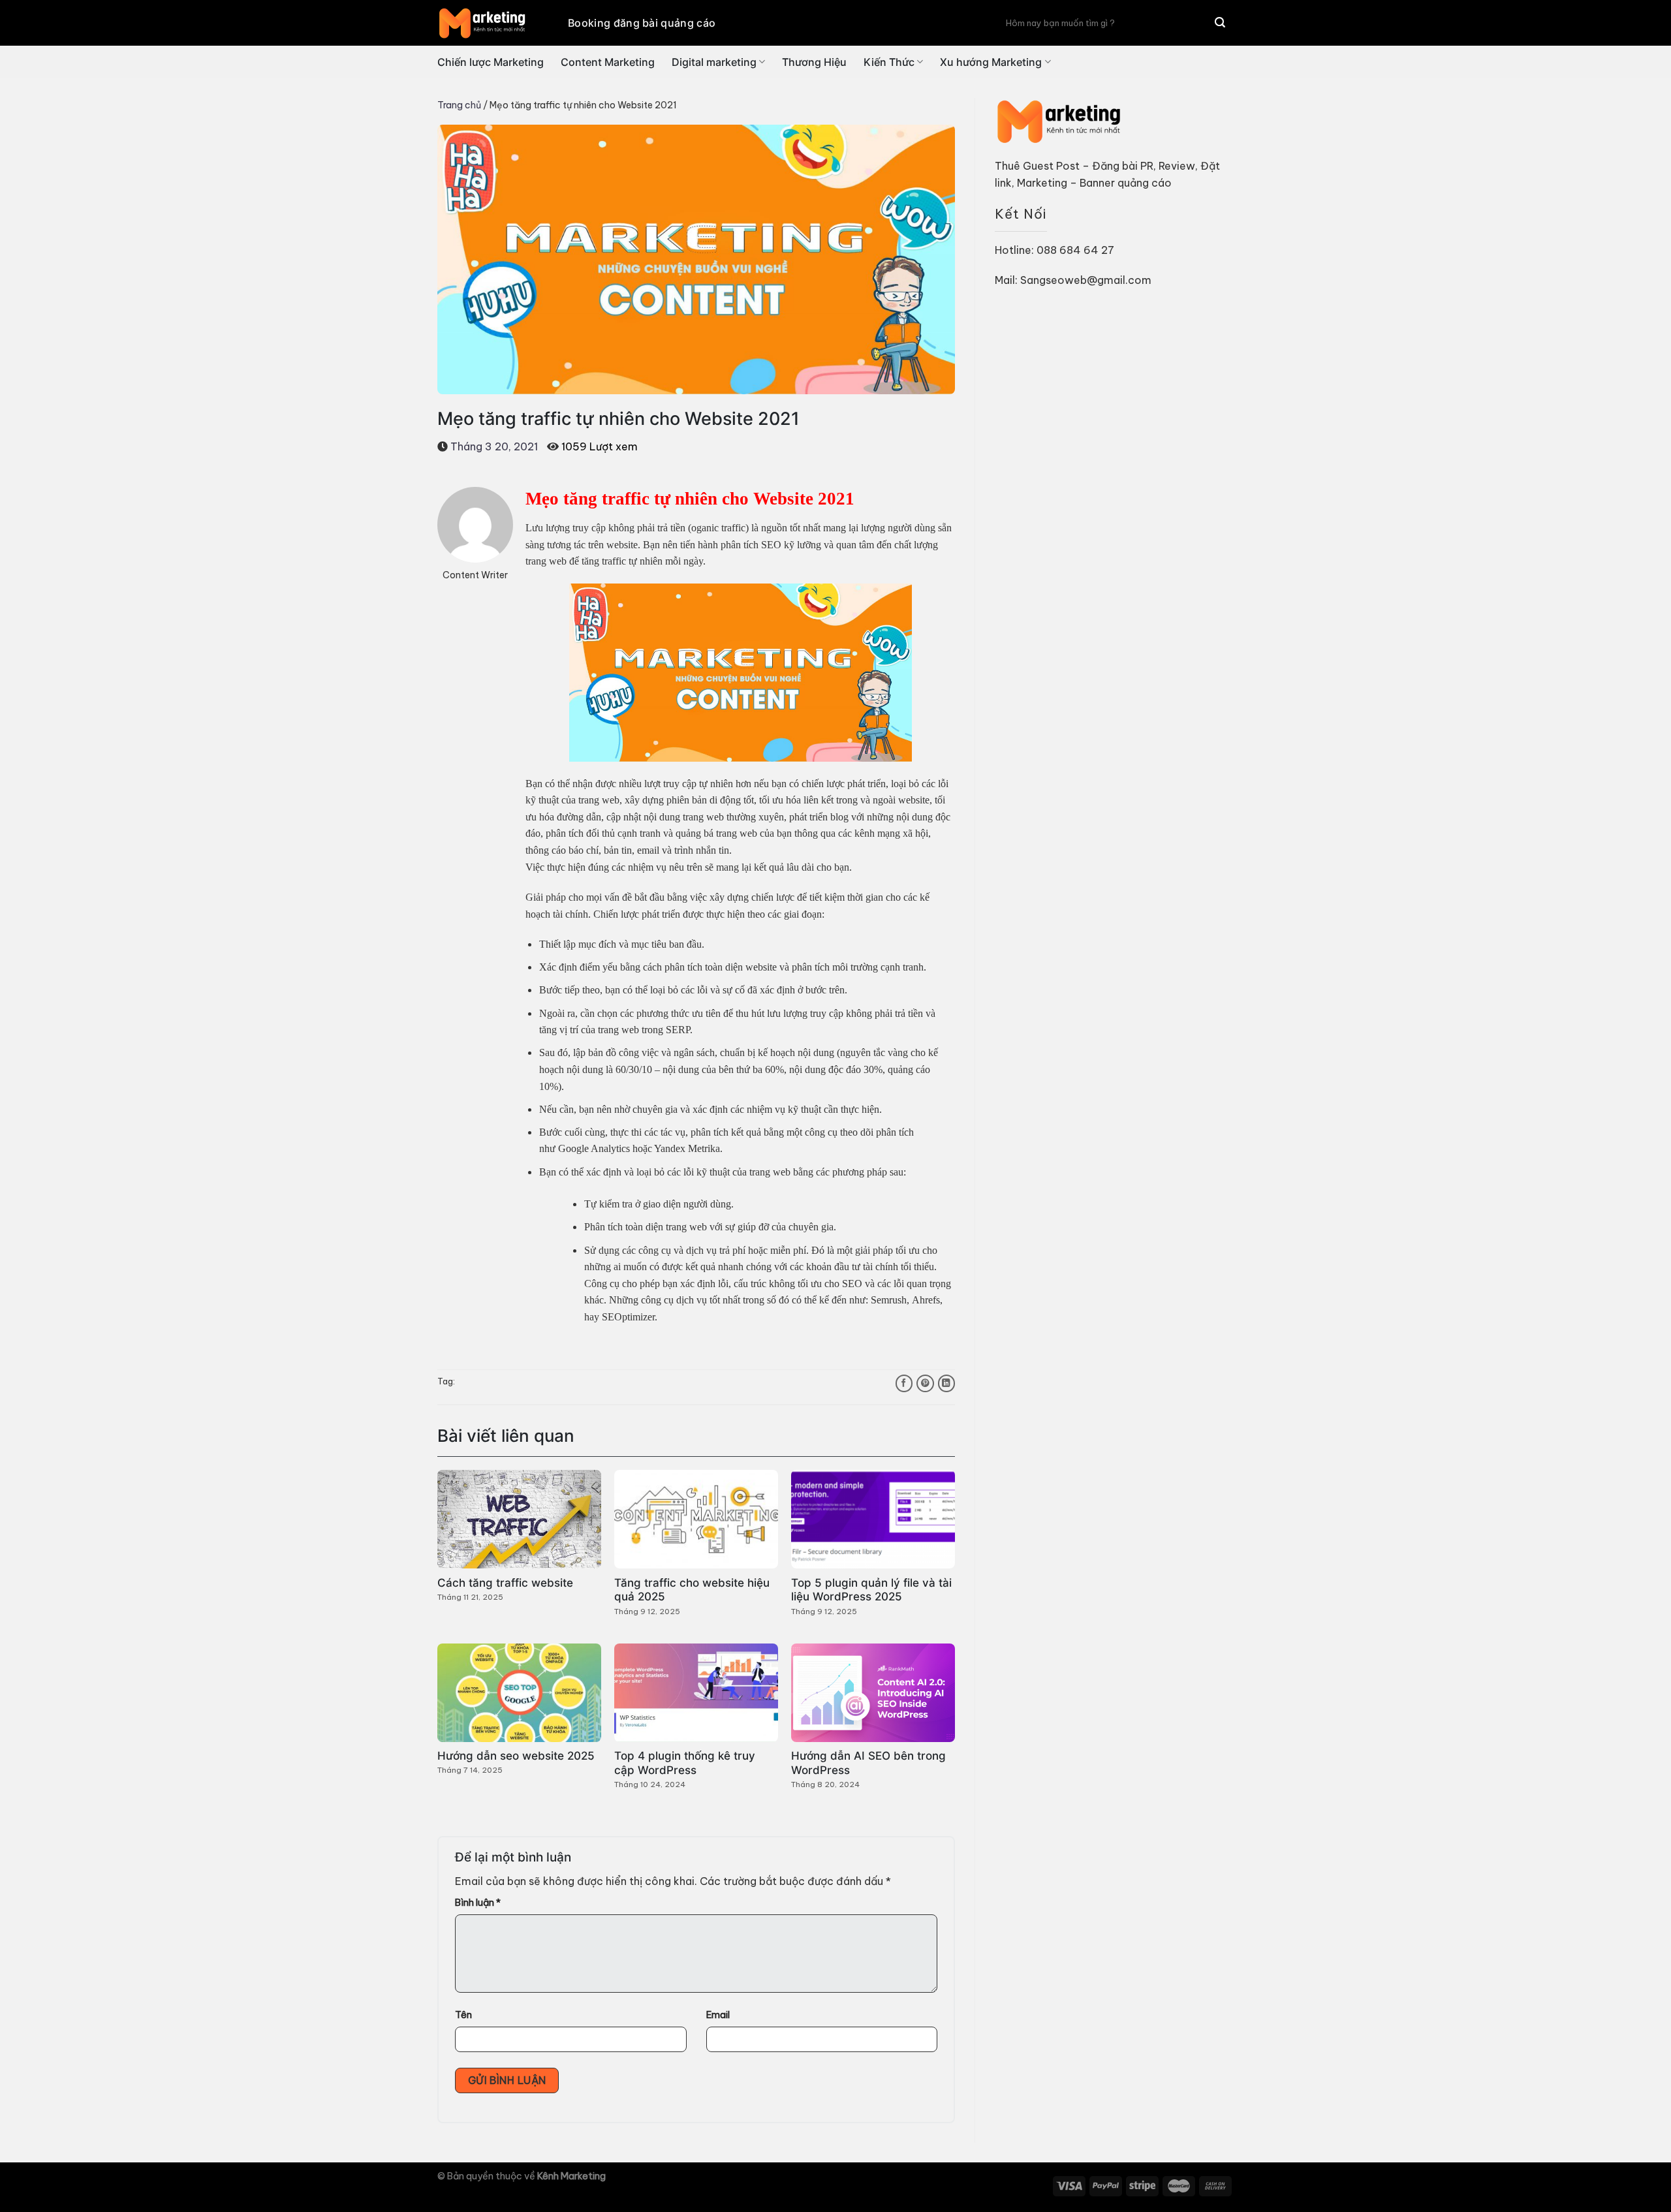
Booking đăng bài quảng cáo (642, 23)
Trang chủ (459, 105)
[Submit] (1220, 23)
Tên (463, 2015)
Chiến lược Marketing (491, 62)
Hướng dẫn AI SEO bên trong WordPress (868, 1763)
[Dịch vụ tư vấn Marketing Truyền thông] (493, 23)
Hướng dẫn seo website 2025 (516, 1756)
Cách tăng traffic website (505, 1583)
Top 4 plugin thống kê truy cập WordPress (685, 1763)
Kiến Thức (889, 62)
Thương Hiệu (814, 62)
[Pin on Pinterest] (925, 1383)
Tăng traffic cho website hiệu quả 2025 (692, 1590)
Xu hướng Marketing (991, 62)
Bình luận (478, 1903)
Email (718, 2015)
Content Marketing (608, 62)
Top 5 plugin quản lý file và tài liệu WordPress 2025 (871, 1590)
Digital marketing (714, 62)
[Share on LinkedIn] (946, 1383)
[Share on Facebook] (904, 1383)
